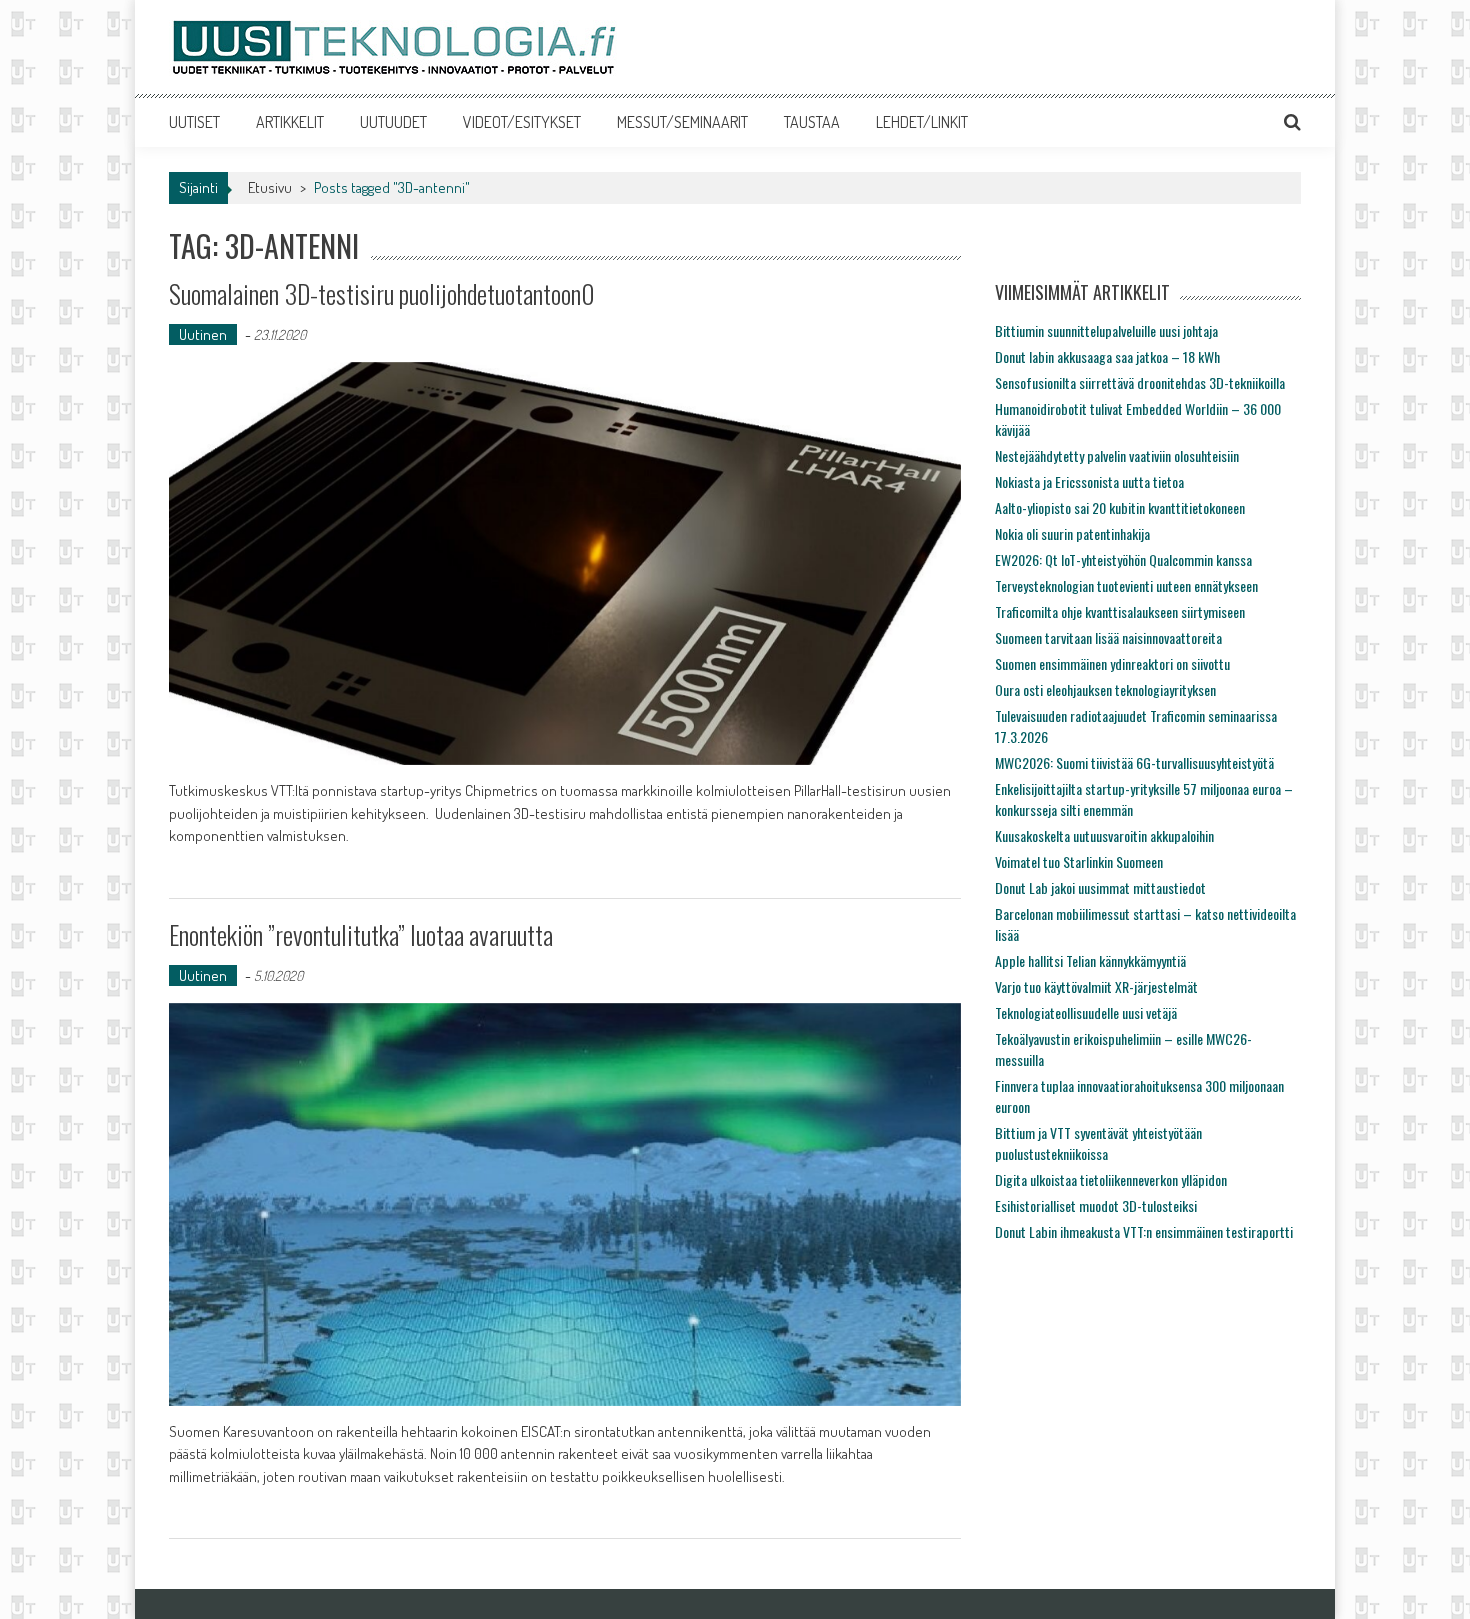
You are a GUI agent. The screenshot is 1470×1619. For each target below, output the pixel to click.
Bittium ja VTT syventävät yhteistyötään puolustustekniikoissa (1098, 1143)
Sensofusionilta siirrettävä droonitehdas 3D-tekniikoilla (1140, 382)
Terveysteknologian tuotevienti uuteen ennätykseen (1126, 585)
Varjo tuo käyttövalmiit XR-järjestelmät (1096, 986)
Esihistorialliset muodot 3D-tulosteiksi (1096, 1205)
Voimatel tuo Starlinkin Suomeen (1079, 861)
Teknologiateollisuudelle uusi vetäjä (1086, 1012)
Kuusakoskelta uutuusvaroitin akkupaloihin (1104, 835)
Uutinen (203, 334)
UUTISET (194, 122)
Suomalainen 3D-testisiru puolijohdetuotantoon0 (382, 293)
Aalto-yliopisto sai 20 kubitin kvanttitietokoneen (1120, 507)
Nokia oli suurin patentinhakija (1072, 533)
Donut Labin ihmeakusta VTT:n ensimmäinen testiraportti (1144, 1231)
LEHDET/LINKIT (922, 122)
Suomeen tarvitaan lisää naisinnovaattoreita (1108, 637)
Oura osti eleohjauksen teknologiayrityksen (1105, 689)
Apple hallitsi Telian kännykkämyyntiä (1090, 960)
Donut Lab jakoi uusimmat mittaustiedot (1100, 887)
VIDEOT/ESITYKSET (522, 122)
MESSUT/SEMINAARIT (682, 122)
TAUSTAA (812, 122)
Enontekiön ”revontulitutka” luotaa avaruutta (361, 934)
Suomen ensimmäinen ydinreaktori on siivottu (1112, 663)
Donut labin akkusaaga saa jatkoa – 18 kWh (1107, 356)
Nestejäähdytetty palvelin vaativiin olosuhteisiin (1117, 455)
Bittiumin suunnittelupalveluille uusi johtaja (1106, 330)
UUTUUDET (393, 122)
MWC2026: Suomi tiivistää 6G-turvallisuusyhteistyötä (1134, 762)
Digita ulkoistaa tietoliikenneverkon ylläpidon (1111, 1179)
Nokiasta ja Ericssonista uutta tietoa (1089, 481)
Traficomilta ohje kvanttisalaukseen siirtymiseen (1120, 611)
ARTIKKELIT (290, 122)
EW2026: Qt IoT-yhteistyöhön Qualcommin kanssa (1123, 559)
